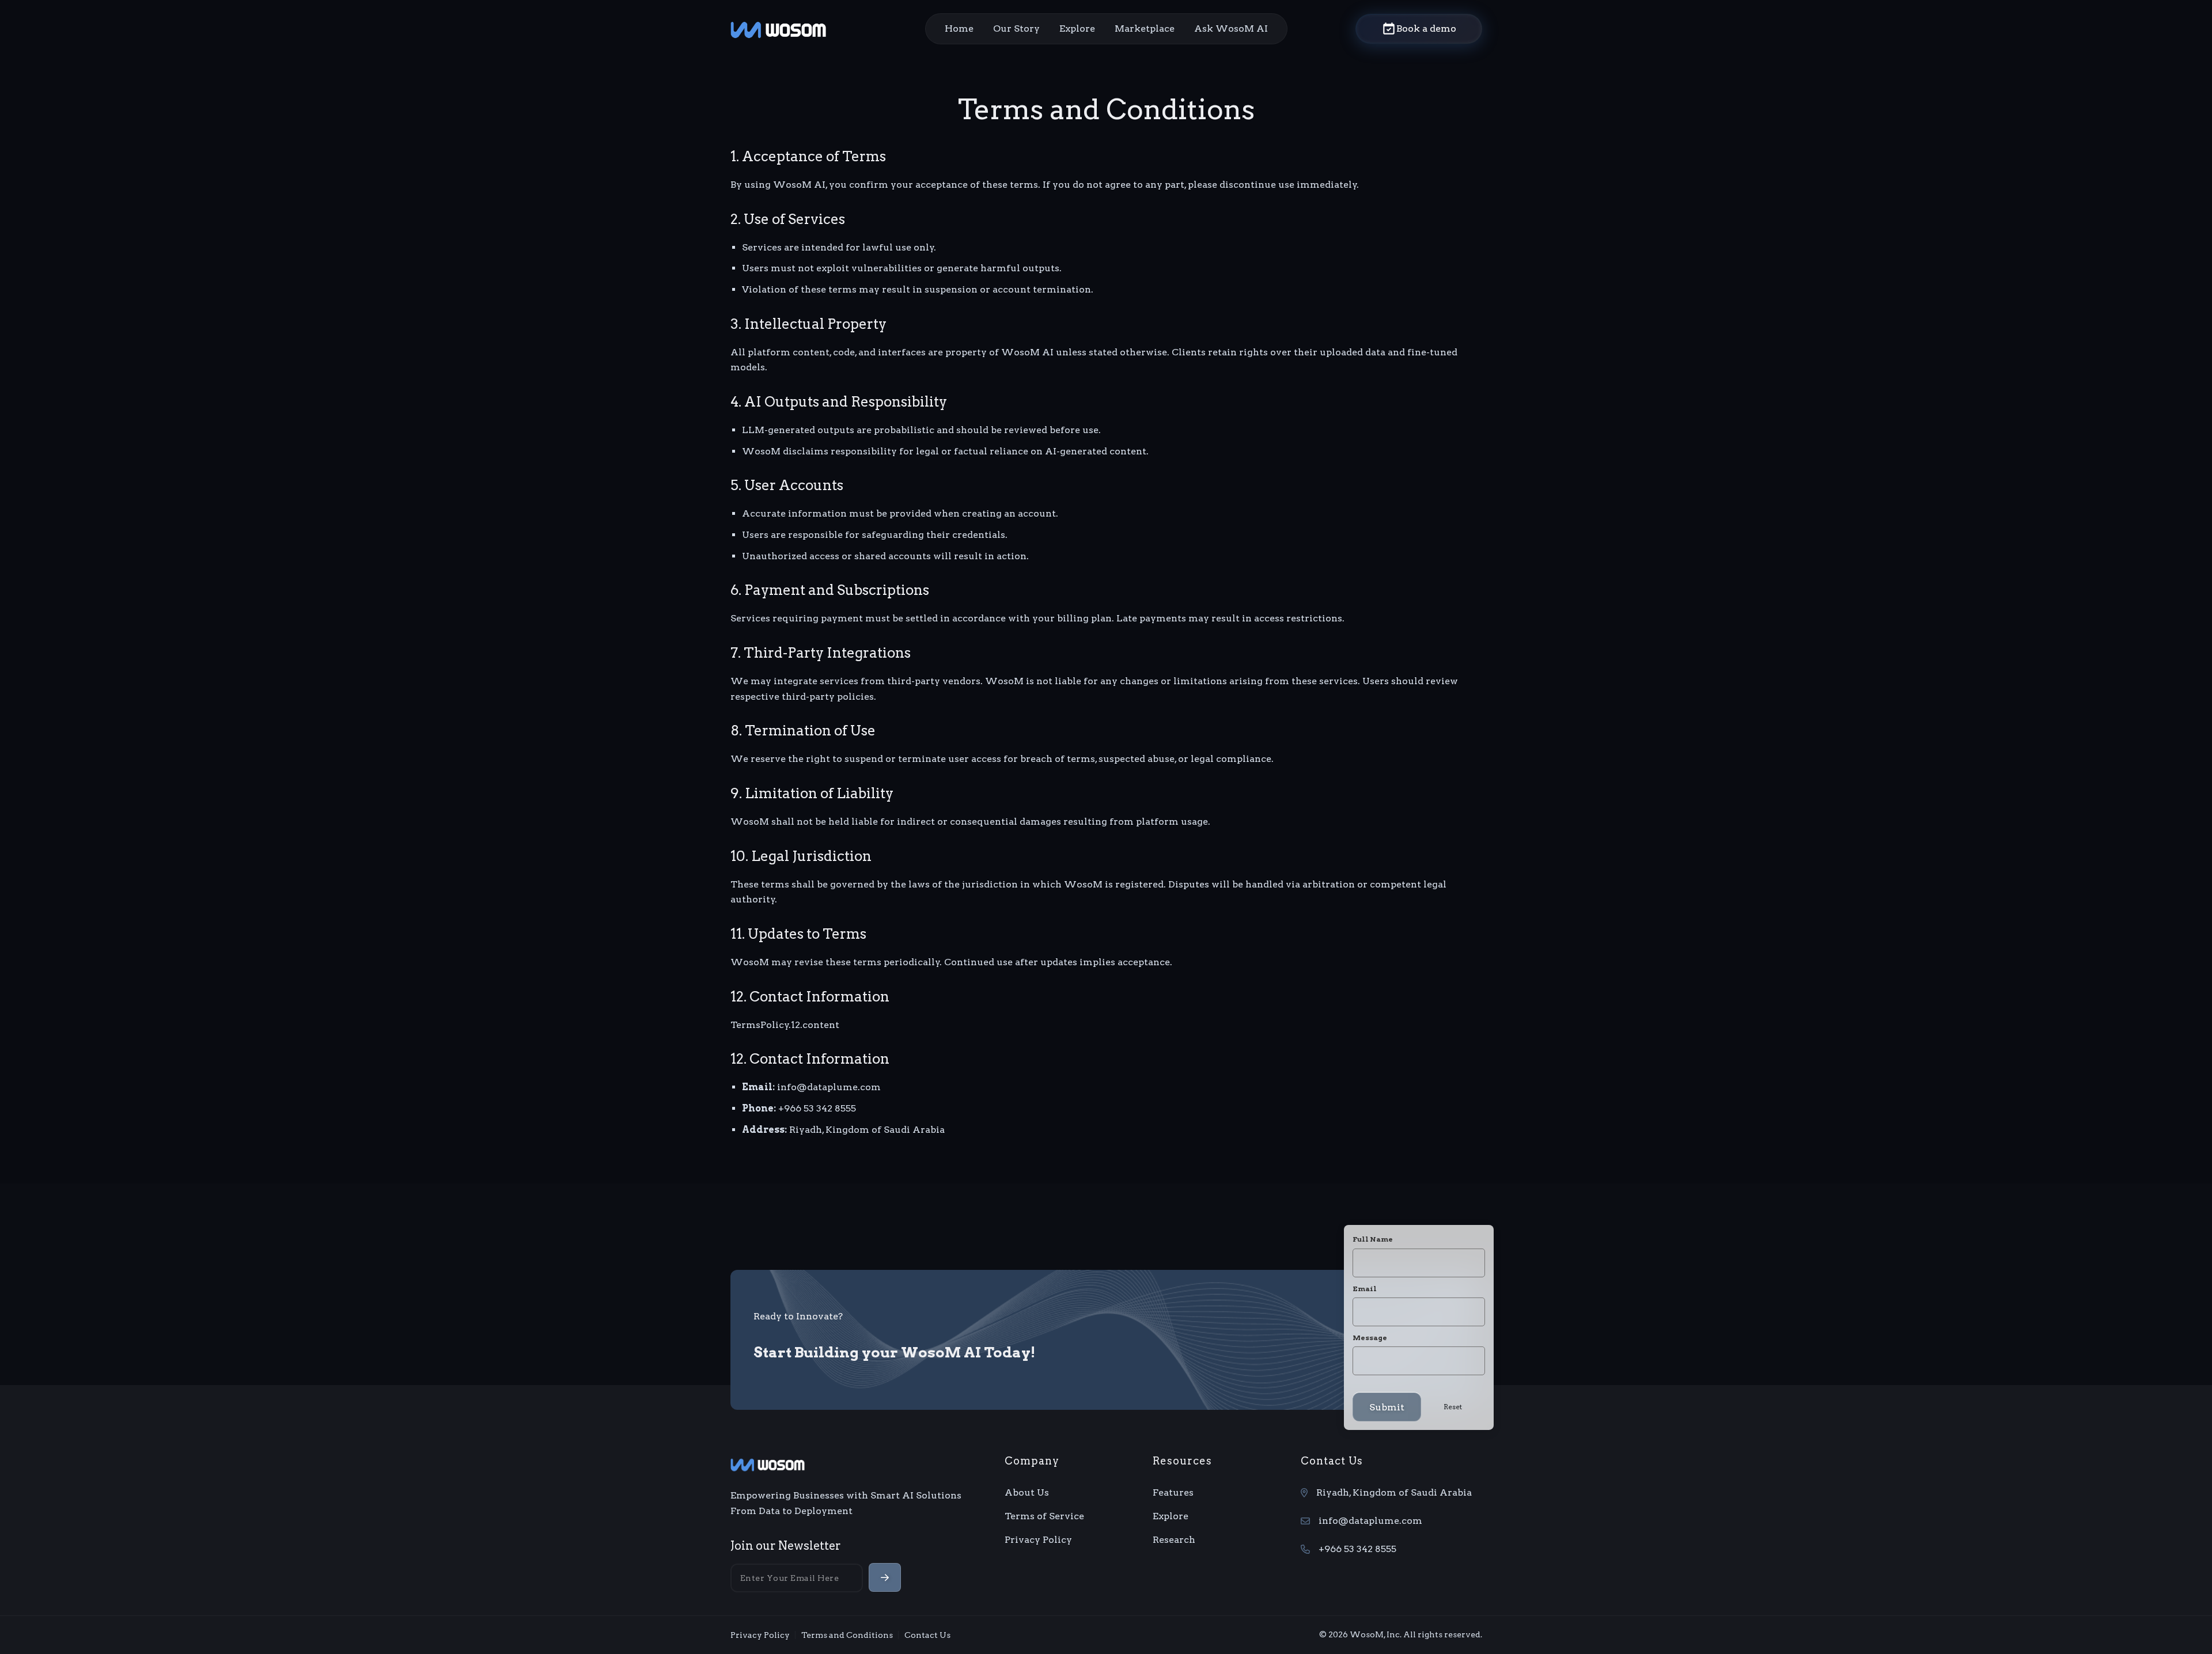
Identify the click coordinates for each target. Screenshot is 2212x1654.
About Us (1027, 1492)
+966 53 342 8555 (1357, 1549)
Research (1174, 1540)
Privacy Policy (1038, 1540)
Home (959, 29)
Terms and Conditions (847, 1635)
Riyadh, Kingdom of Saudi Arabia (1394, 1492)
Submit (1387, 1407)
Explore (1077, 29)
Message (1370, 1338)
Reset (1453, 1407)
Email (1365, 1289)
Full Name (1373, 1239)
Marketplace (1145, 29)
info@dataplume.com (1370, 1521)
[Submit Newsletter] (885, 1577)
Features (1173, 1492)
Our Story (1016, 29)
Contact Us (927, 1635)
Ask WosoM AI (1231, 29)
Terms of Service (1044, 1516)
